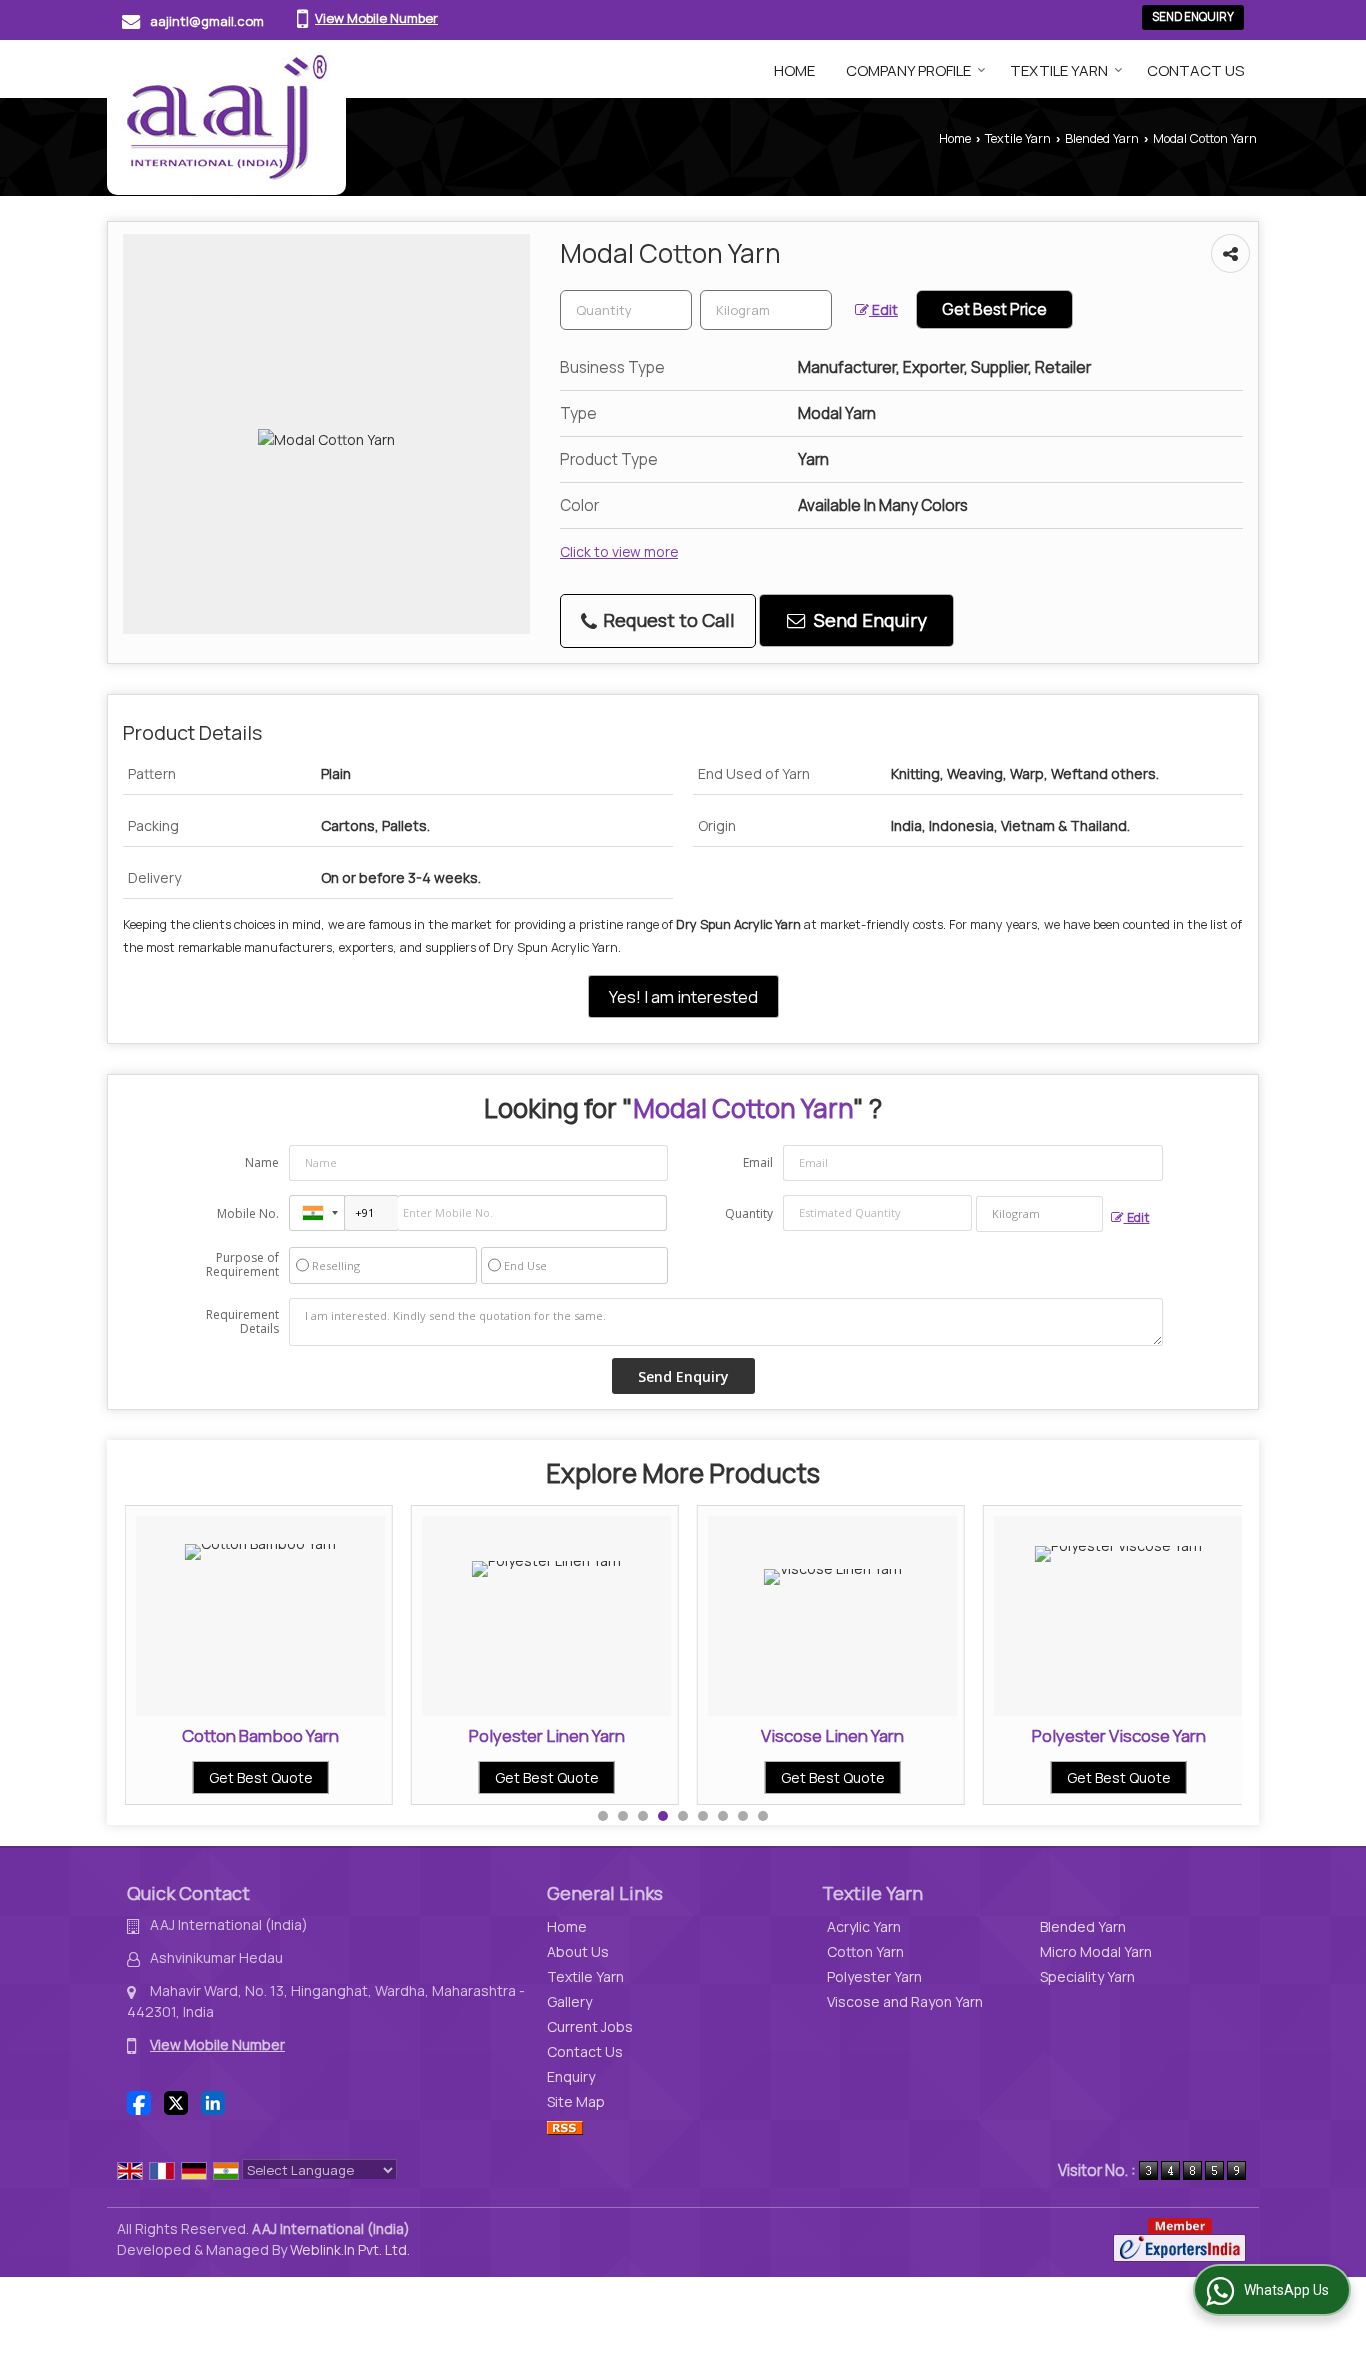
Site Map (576, 2101)
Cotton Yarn (865, 1951)
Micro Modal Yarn (1096, 1951)
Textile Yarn (1059, 70)
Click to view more (619, 551)
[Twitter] (176, 2101)
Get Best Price (994, 309)
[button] (376, 18)
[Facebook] (139, 2101)
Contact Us (1195, 70)
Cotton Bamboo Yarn (260, 1735)
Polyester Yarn (874, 1976)
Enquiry (571, 2076)
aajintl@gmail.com (207, 21)
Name (262, 1162)
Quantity (749, 1213)
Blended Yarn (1102, 138)
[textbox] (766, 310)
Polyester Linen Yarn (547, 1735)
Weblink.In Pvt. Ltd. (350, 2249)
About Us (578, 1951)
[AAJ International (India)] (226, 117)
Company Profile (908, 70)
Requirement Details (242, 1322)
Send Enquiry (1193, 17)
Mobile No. (248, 1213)
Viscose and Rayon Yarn (905, 2001)
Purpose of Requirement (242, 1265)
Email (758, 1162)
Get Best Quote (261, 1777)
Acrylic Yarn (864, 1926)
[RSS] (565, 2126)
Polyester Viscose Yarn (1119, 1735)
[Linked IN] (213, 2101)
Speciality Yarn (1087, 1976)
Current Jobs (590, 2026)
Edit (883, 309)
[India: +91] (317, 1213)
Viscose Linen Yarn (832, 1735)
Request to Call (667, 620)
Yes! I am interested (683, 996)
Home (794, 70)
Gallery (569, 2001)
